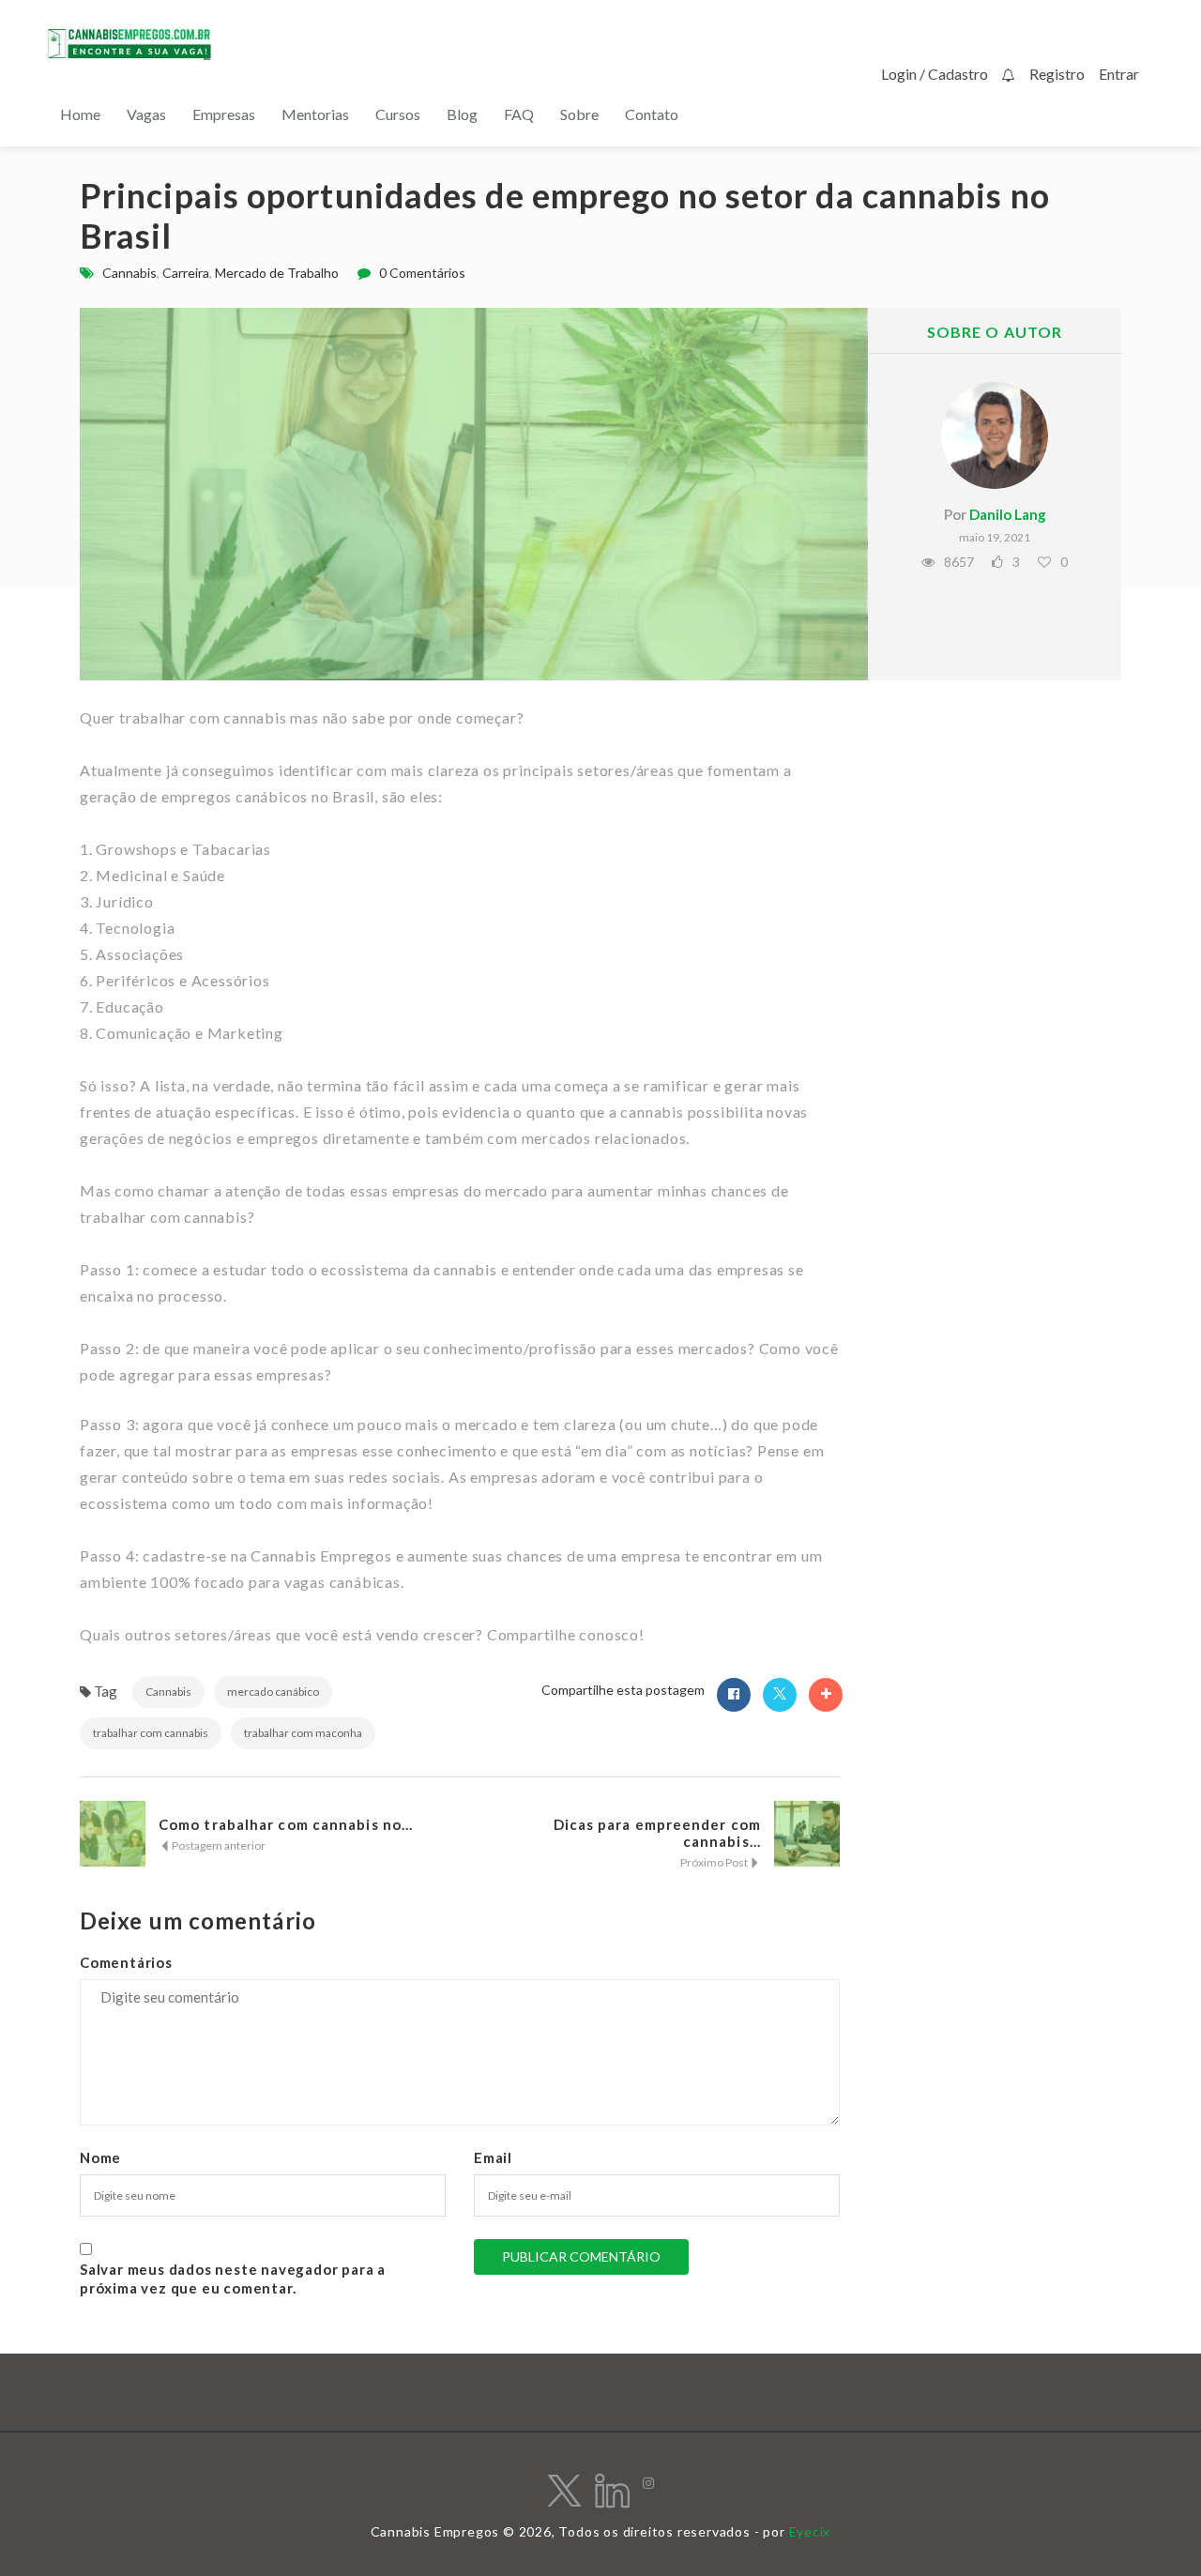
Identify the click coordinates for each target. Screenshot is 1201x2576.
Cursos (398, 114)
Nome (100, 2157)
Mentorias (315, 114)
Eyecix (810, 2531)
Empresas (224, 114)
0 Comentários (422, 273)
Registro (1057, 74)
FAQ (519, 114)
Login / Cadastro (935, 74)
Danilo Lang (1008, 514)
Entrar (1119, 74)
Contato (652, 114)
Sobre (579, 114)
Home (80, 114)
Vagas (146, 114)
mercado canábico (273, 1692)
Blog (462, 114)
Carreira (186, 273)
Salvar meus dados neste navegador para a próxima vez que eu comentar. (233, 2279)
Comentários (126, 1962)
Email (493, 2157)
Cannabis (129, 273)
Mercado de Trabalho (277, 273)
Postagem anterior (218, 1845)
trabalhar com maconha (303, 1733)
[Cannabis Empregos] (130, 43)
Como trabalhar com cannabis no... (286, 1824)
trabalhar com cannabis (151, 1733)
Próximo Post (715, 1862)
